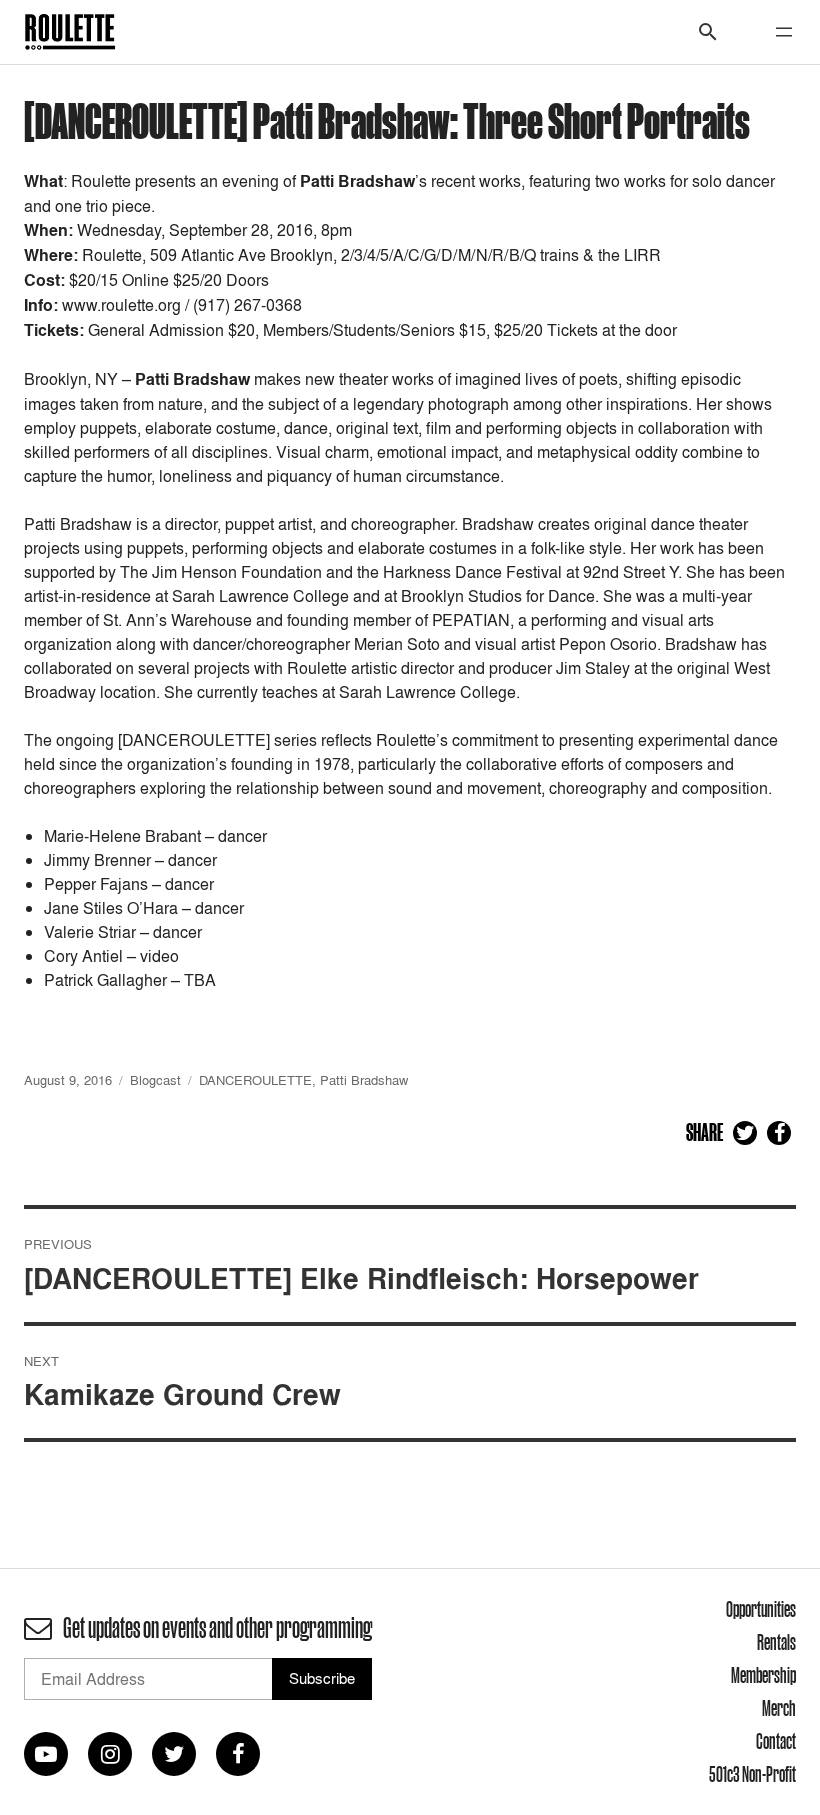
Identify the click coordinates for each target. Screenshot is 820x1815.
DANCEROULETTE (255, 1080)
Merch (779, 1708)
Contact (776, 1741)
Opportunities (761, 1609)
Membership (763, 1675)
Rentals (776, 1642)
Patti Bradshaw (364, 1080)
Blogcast (155, 1080)
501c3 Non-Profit (752, 1774)
